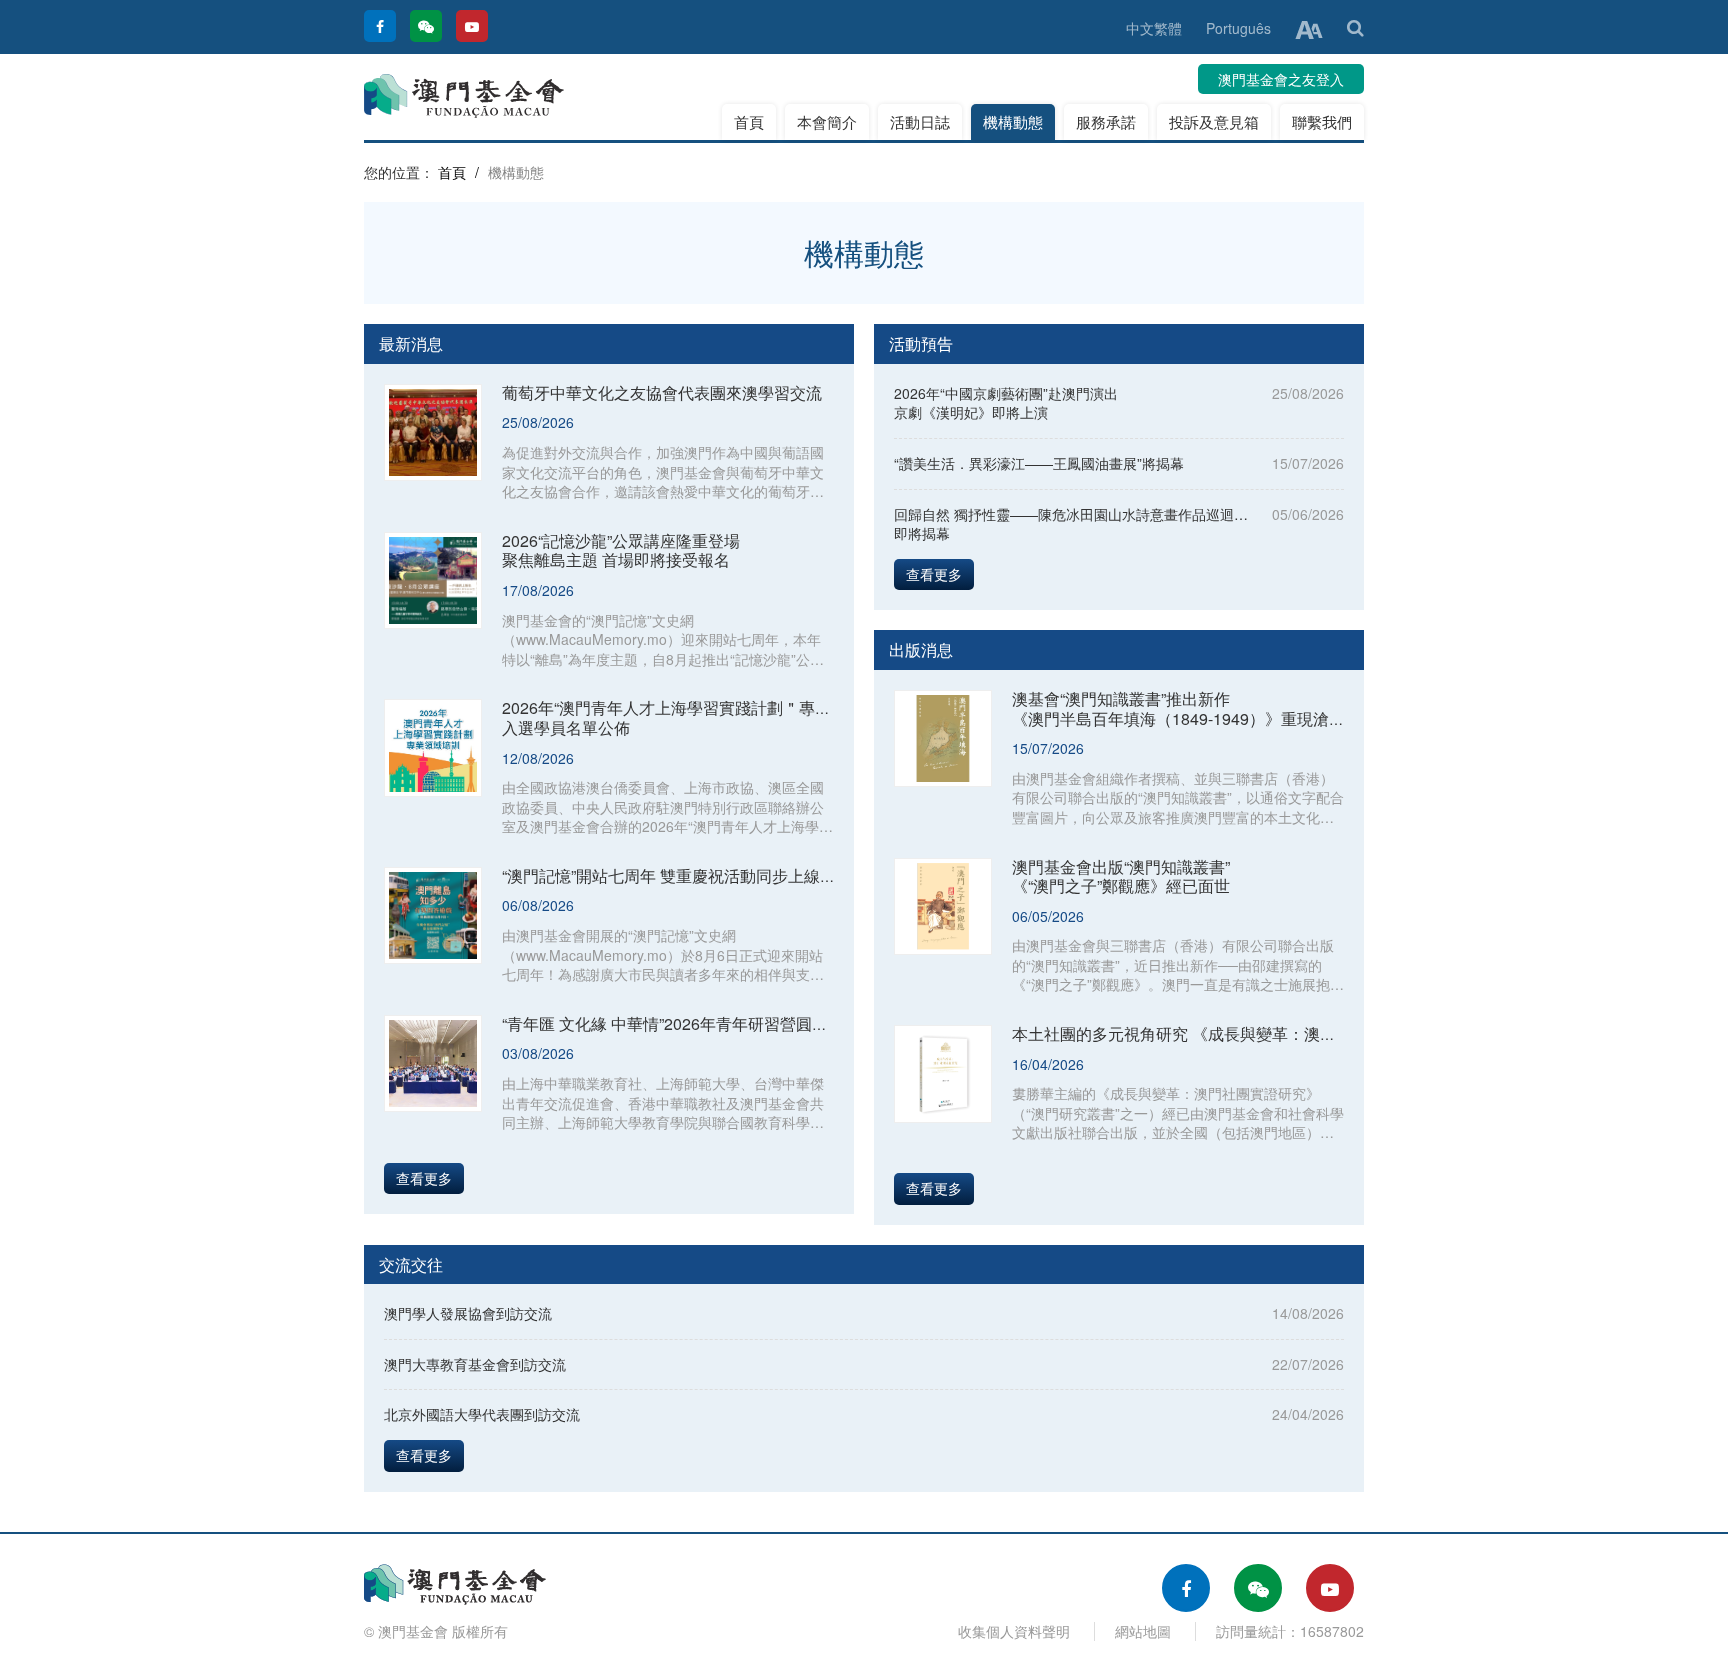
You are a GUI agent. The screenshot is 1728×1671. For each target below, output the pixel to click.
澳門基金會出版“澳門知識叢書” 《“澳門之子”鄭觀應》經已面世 (1121, 876)
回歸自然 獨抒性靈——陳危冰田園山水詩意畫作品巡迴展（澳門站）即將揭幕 (1106, 524)
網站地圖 (1143, 1631)
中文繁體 (1154, 28)
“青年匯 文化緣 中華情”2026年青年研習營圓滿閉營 (681, 1023)
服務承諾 (1106, 121)
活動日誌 (920, 121)
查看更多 (424, 1178)
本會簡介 (827, 121)
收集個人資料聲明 (1014, 1631)
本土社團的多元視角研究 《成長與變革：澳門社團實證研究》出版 (1246, 1033)
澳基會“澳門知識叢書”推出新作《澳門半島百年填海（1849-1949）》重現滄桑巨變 (1194, 708)
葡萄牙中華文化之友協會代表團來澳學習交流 (662, 392)
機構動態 (1013, 121)
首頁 (749, 121)
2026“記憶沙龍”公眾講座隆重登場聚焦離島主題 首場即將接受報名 (621, 550)
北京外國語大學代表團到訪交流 (482, 1414)
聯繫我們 (1322, 121)
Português (1238, 28)
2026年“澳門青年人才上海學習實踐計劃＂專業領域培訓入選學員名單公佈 (698, 717)
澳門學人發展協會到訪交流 (468, 1313)
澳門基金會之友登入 (1281, 79)
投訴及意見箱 (1214, 121)
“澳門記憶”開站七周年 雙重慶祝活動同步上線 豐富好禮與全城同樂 (735, 875)
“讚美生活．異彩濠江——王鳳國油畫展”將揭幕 (1039, 463)
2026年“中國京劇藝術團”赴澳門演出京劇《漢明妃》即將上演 (1006, 403)
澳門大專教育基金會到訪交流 (475, 1364)
